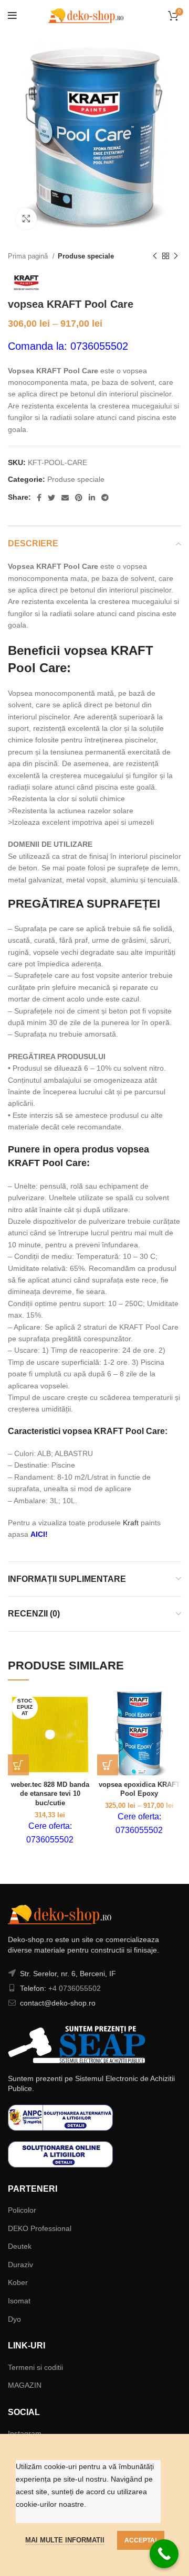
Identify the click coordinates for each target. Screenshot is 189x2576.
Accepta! (141, 2540)
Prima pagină (29, 256)
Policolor (22, 2210)
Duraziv (20, 2265)
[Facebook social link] (39, 498)
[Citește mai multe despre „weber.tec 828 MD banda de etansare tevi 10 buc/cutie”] (18, 1765)
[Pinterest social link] (79, 498)
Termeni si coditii (35, 2367)
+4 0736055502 (75, 1988)
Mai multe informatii (65, 2540)
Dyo (14, 2319)
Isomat (19, 2301)
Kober (18, 2282)
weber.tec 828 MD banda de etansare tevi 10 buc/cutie (50, 1794)
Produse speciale (86, 256)
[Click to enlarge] (26, 219)
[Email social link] (65, 498)
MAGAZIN (25, 2385)
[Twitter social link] (51, 498)
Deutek (20, 2246)
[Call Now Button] (164, 2554)
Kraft (131, 1523)
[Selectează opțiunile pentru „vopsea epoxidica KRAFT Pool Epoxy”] (108, 1765)
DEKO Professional (40, 2228)
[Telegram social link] (105, 498)
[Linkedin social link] (92, 498)
